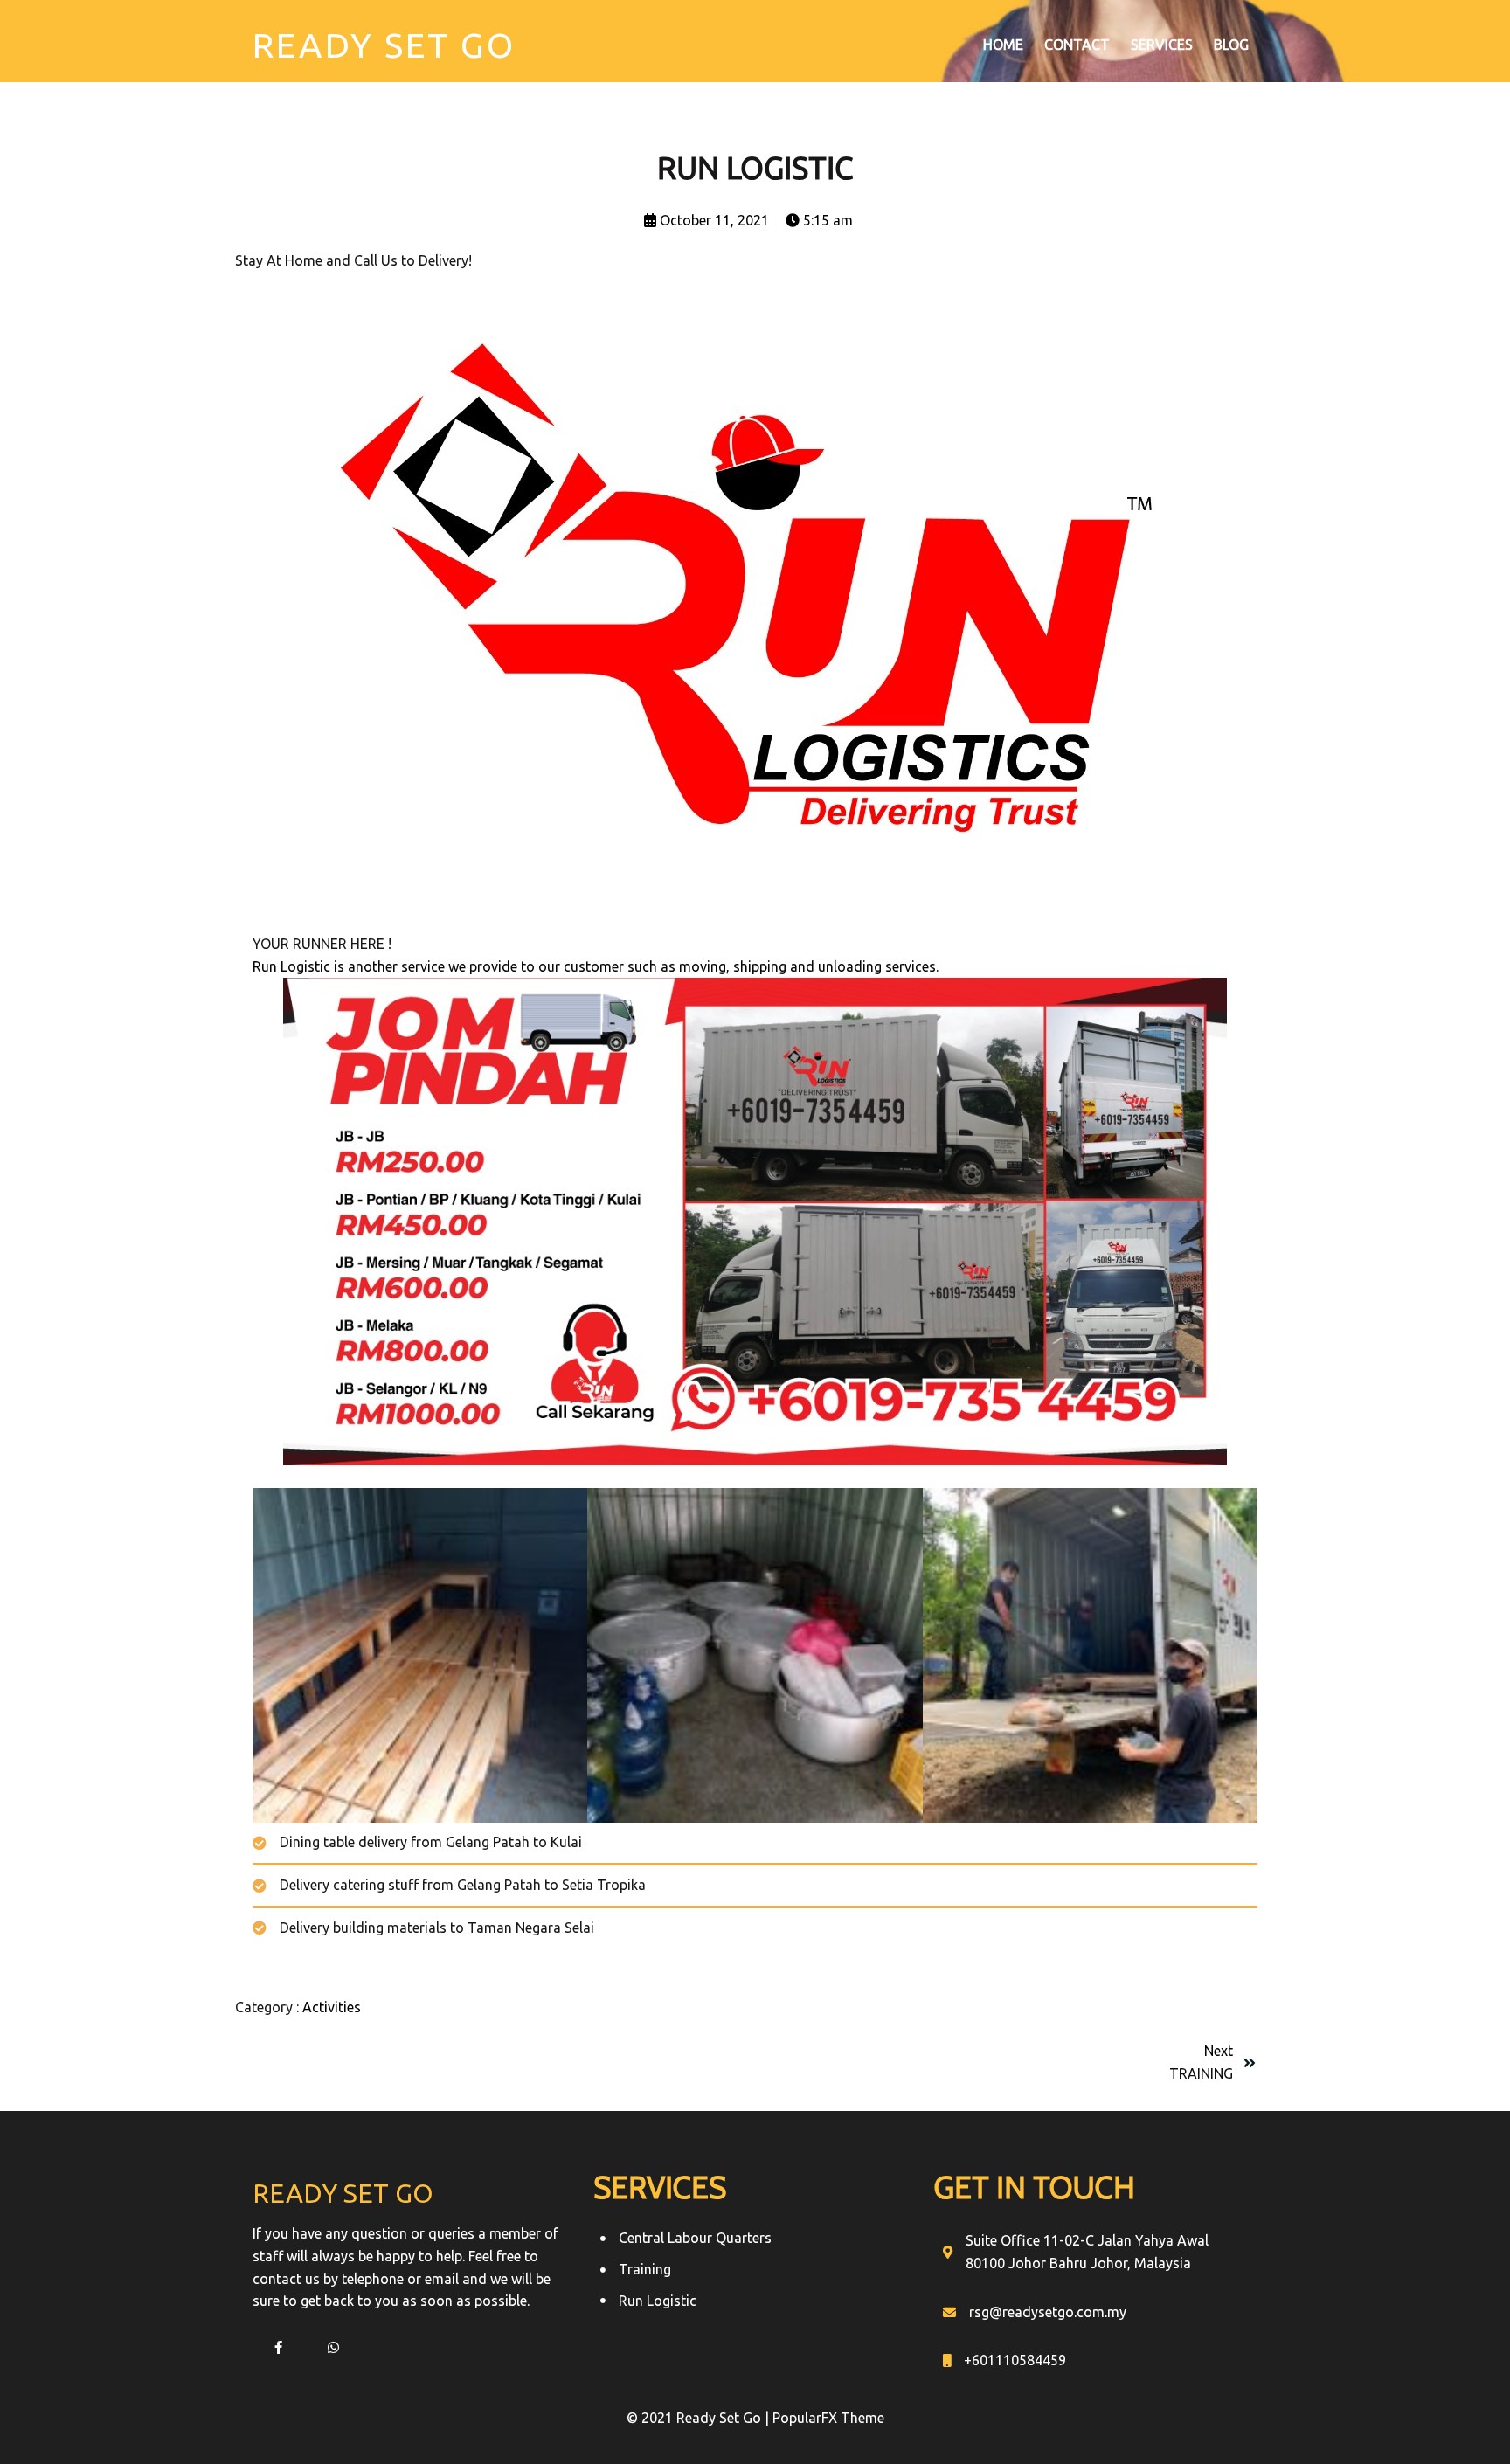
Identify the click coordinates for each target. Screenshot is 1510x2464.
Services (1162, 45)
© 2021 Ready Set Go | (700, 2418)
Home (1003, 45)
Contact (1077, 45)
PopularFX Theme (828, 2418)
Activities (332, 2007)
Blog (1231, 45)
